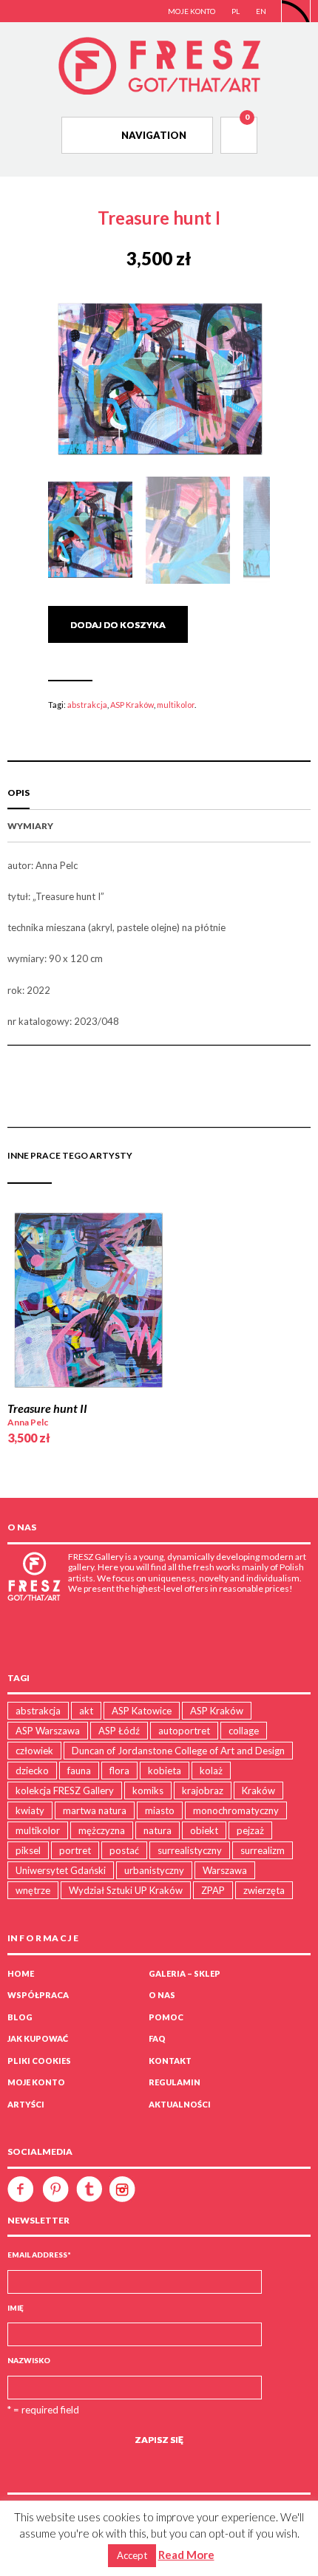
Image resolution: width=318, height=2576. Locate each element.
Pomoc (166, 2017)
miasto (160, 1810)
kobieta (165, 1771)
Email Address (39, 2255)
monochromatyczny (236, 1810)
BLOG (20, 2017)
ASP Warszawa (48, 1731)
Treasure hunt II (47, 1408)
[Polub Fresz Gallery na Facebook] (24, 2188)
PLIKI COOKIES (39, 2061)
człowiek (34, 1751)
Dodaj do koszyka (118, 625)
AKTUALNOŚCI (180, 2104)
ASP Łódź (119, 1731)
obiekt (204, 1830)
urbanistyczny (154, 1870)
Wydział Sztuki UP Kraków (126, 1890)
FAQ (157, 2038)
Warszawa (225, 1870)
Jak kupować (38, 2038)
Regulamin (175, 2082)
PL (236, 11)
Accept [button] (132, 2555)
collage (244, 1731)
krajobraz (203, 1790)
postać (124, 1850)
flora (119, 1771)
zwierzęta (264, 1890)
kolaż (211, 1771)
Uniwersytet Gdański (61, 1870)
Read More (186, 2555)
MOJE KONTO (192, 11)
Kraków (258, 1790)
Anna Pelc (28, 1422)
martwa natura (95, 1810)
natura (158, 1830)
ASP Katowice (142, 1711)
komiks (148, 1790)
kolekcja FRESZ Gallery (65, 1790)
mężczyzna (102, 1830)
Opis (18, 793)
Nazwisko (29, 2360)
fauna (79, 1771)
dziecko (32, 1771)
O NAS (162, 1995)
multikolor (176, 705)
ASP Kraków (132, 705)
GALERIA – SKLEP (185, 1973)
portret (75, 1850)
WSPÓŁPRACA (38, 1995)
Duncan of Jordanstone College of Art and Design (178, 1751)
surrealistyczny (190, 1850)
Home (21, 1973)
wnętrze (33, 1890)
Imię (16, 2308)
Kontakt (170, 2061)
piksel (28, 1850)
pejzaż (250, 1830)
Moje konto (36, 2082)
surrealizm (263, 1850)
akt (86, 1711)
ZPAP (213, 1890)
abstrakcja (87, 705)
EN (261, 11)
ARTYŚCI (26, 2104)
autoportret (184, 1731)
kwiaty (30, 1810)
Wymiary (30, 826)
